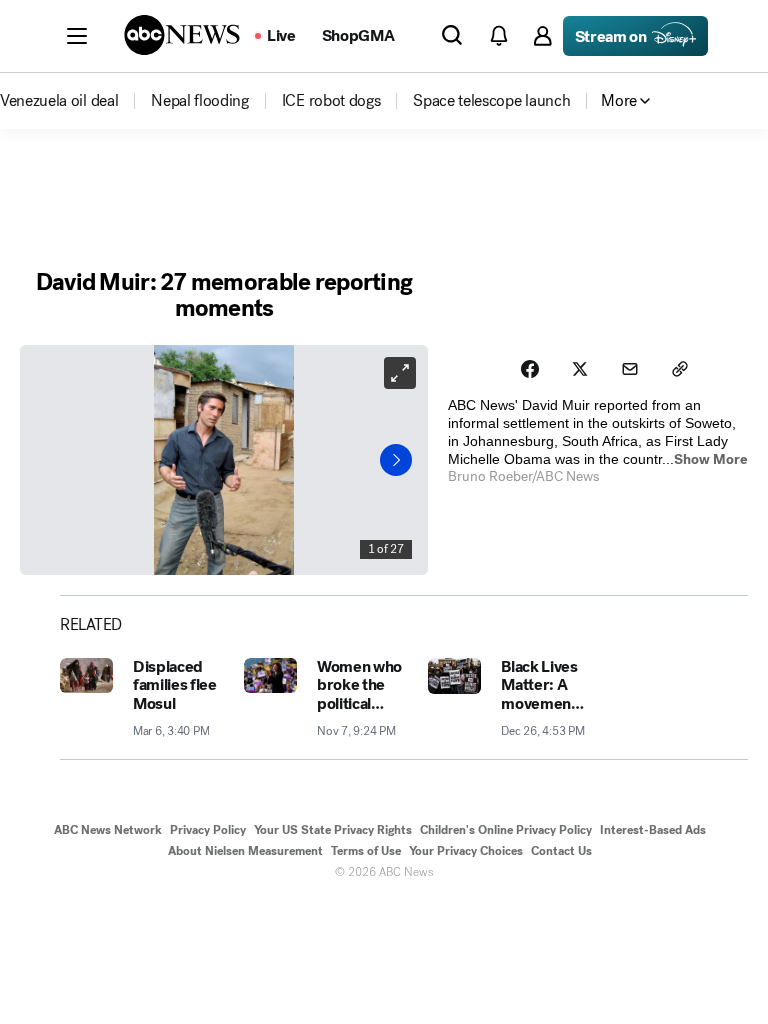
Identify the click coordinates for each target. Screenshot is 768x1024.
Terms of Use (366, 851)
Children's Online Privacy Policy (506, 830)
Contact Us (561, 851)
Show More (711, 459)
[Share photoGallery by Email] (630, 369)
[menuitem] (59, 101)
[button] (77, 36)
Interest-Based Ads (653, 830)
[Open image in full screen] (400, 373)
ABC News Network (108, 830)
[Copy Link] (680, 369)
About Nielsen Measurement (245, 851)
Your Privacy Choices (466, 851)
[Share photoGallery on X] (580, 369)
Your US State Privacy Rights (333, 830)
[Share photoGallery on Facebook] (530, 369)
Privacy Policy (208, 830)
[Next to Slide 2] (396, 460)
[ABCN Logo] (182, 35)
